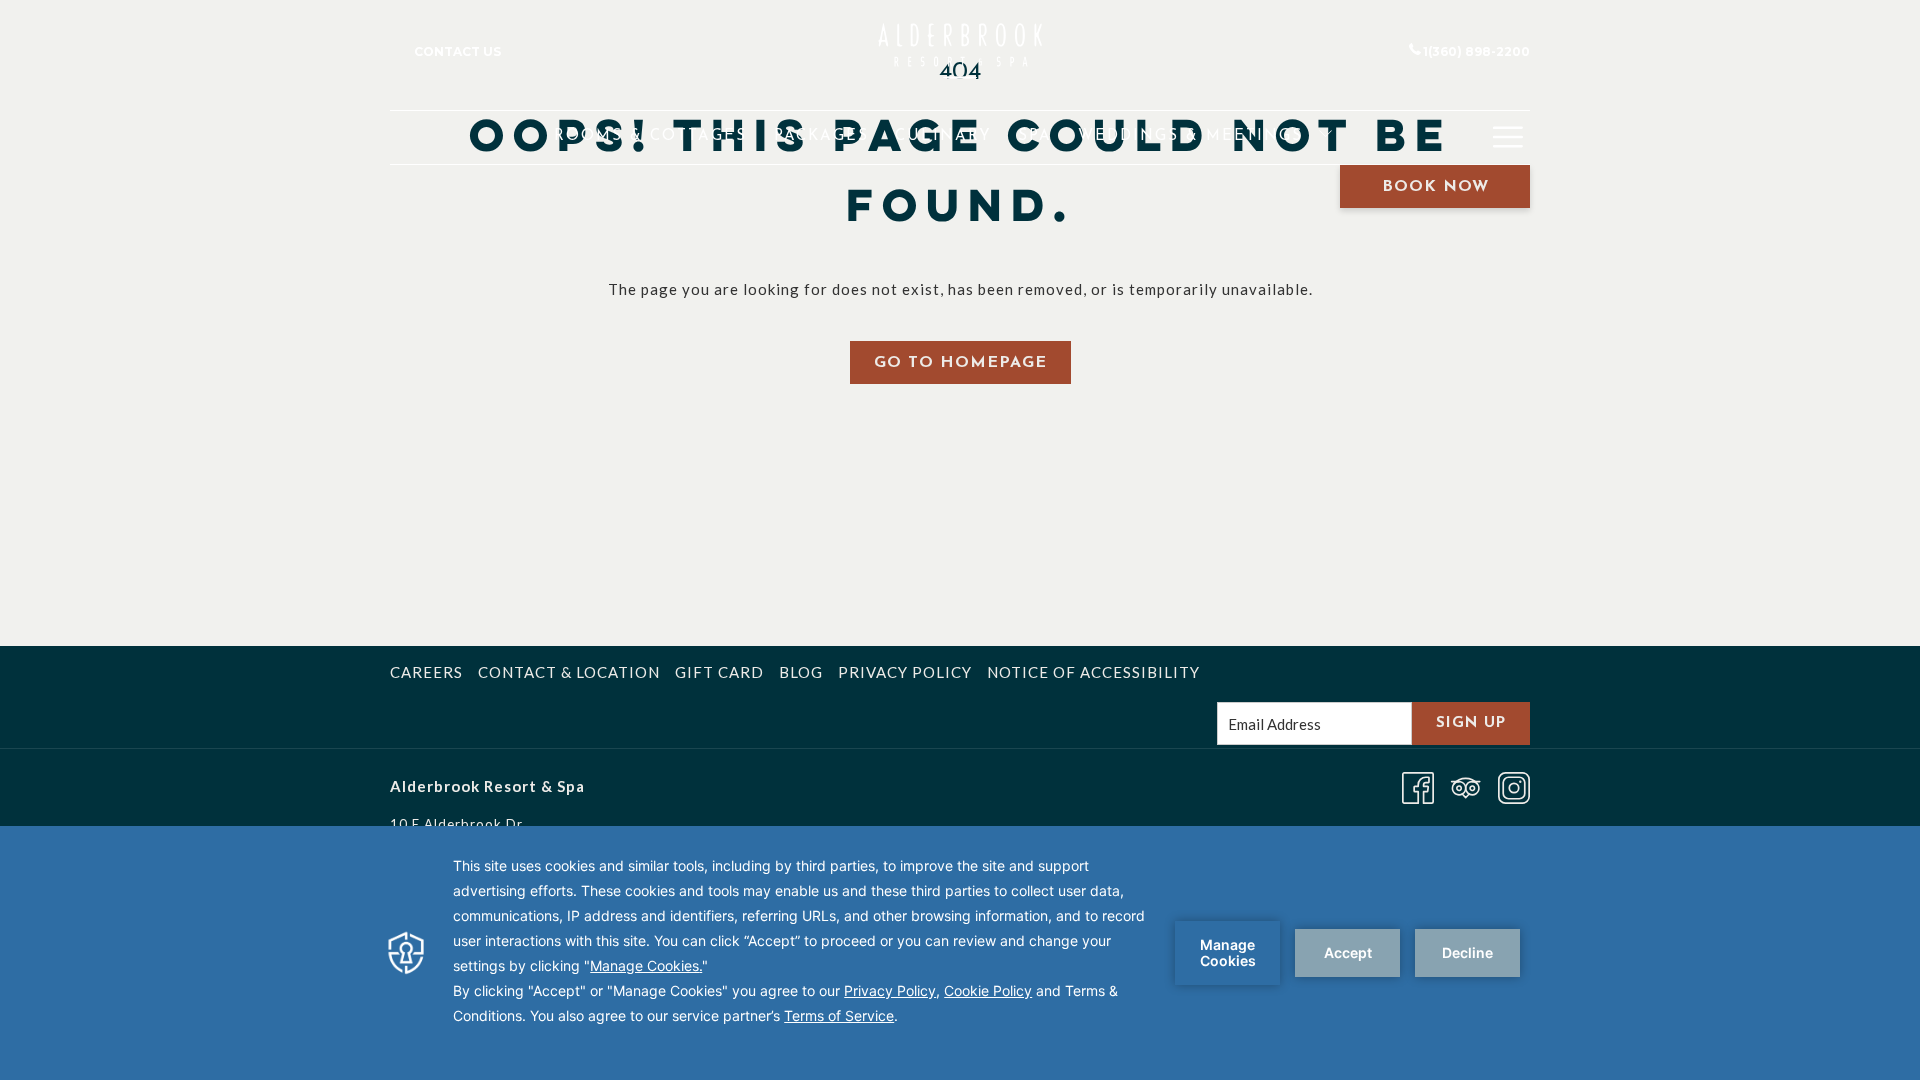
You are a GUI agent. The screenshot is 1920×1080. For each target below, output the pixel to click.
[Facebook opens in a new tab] (1418, 786)
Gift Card (719, 672)
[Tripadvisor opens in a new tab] (1466, 786)
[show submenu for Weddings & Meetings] (1325, 137)
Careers (426, 672)
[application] (960, 953)
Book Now (1435, 187)
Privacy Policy (905, 672)
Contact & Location (569, 672)
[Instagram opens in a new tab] (1514, 786)
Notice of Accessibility (1093, 672)
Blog (801, 672)
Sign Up (1471, 723)
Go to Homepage (960, 363)
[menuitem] (650, 137)
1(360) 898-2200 (1476, 51)
